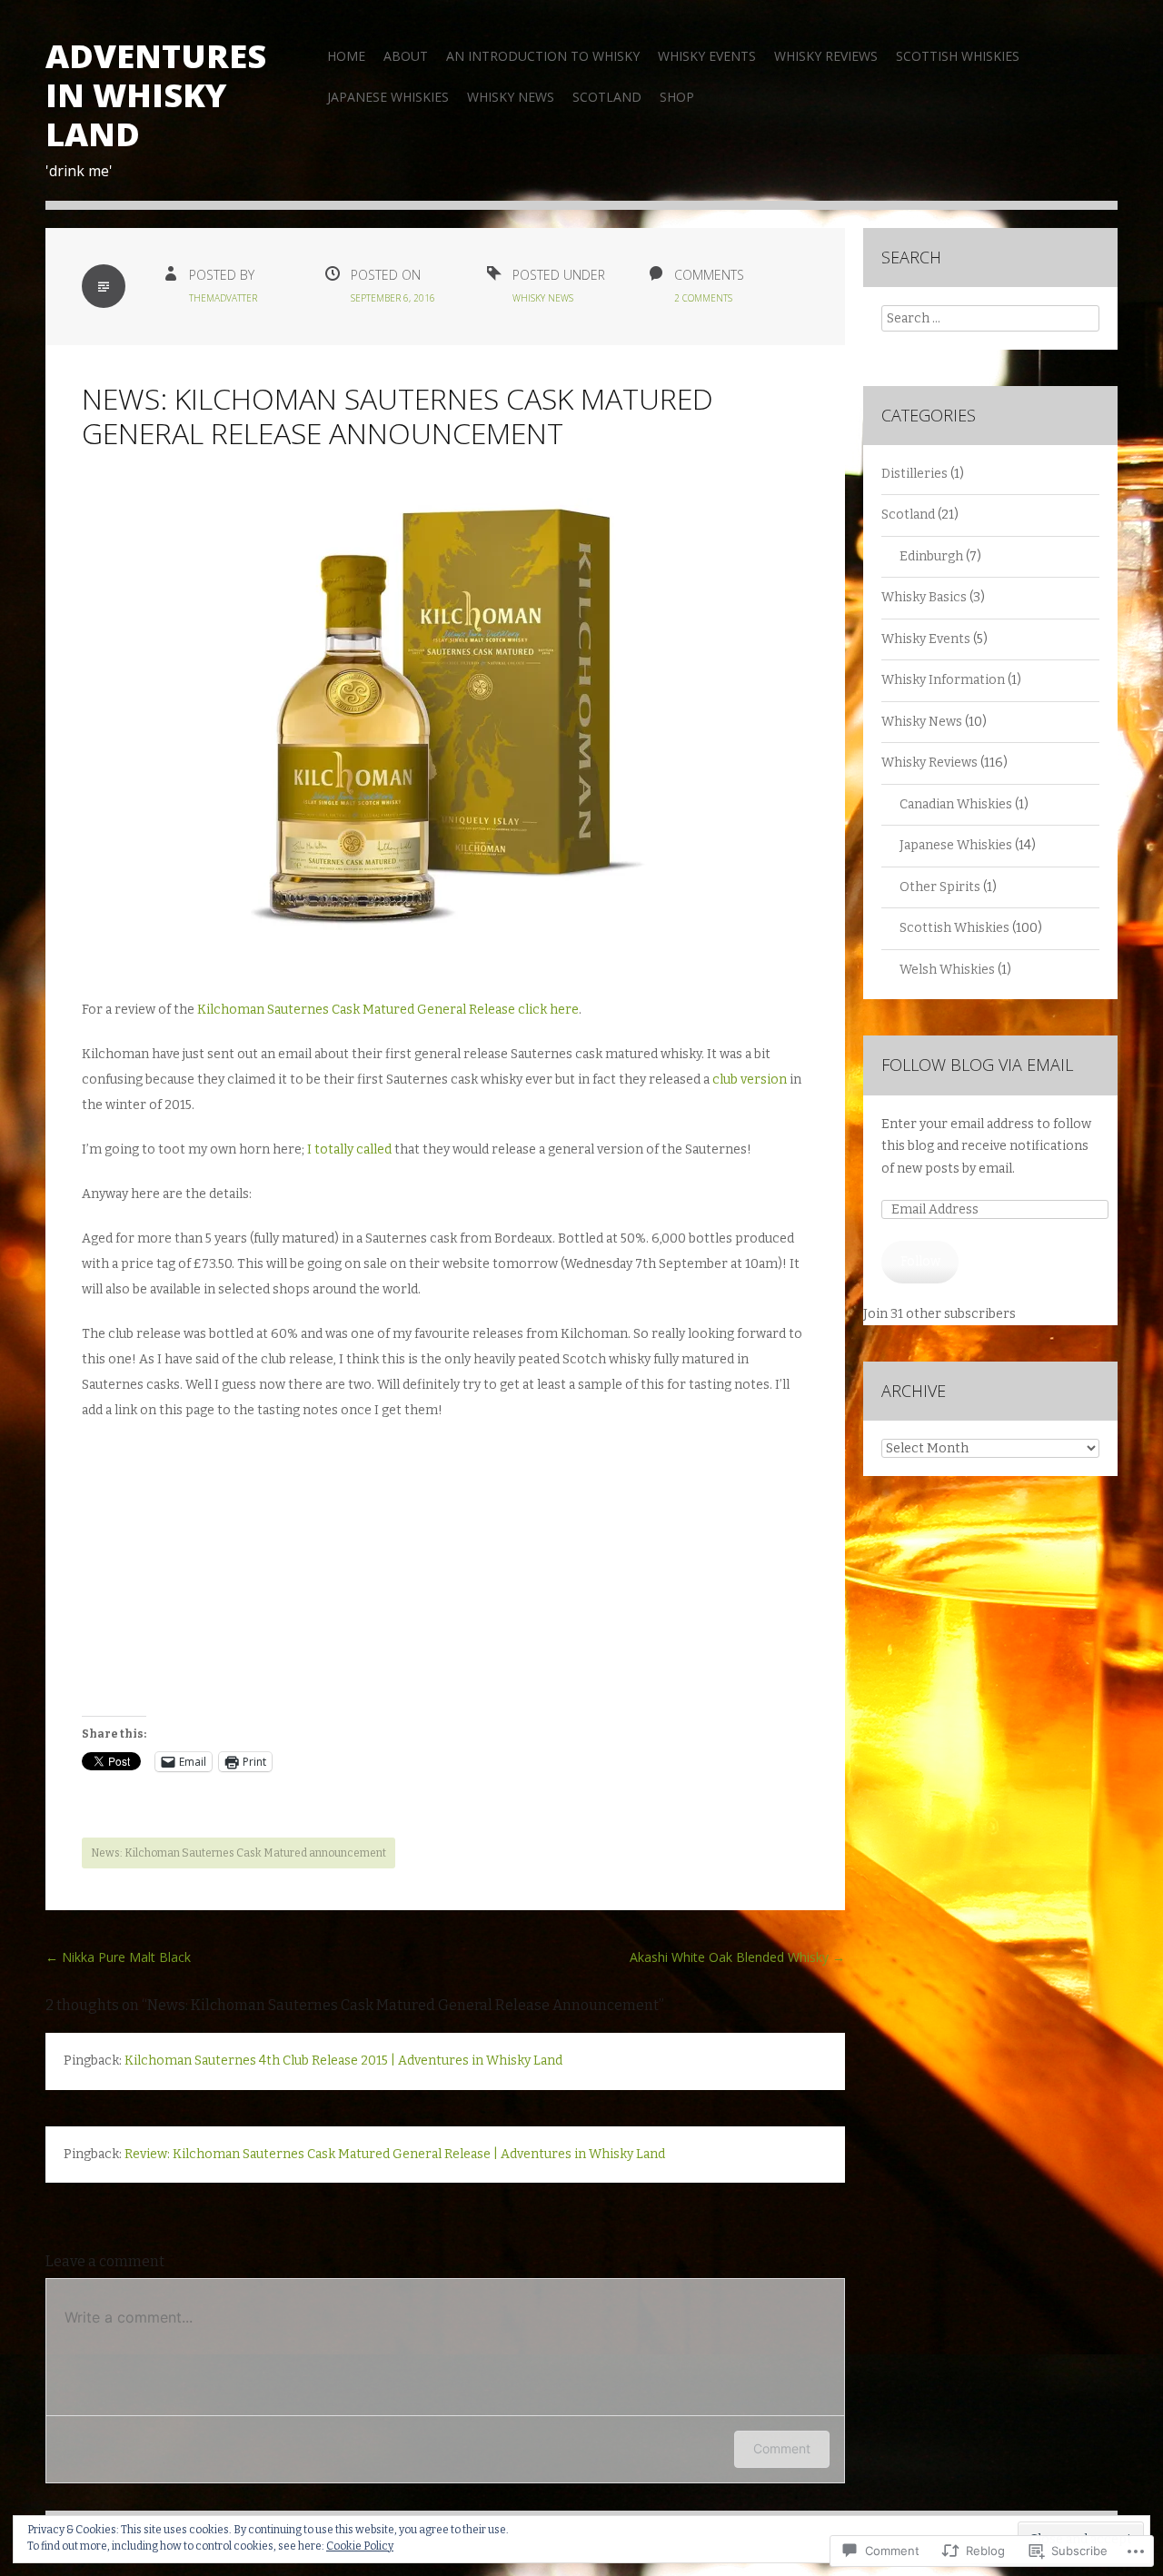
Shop (677, 97)
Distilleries (914, 474)
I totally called (349, 1149)
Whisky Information (943, 680)
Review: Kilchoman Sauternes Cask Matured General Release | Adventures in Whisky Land (395, 2154)
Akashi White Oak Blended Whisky (737, 1957)
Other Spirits (940, 887)
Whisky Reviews (826, 56)
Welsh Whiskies (947, 970)
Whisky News (511, 97)
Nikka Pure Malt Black (118, 1957)
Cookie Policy (360, 2546)
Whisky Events (707, 56)
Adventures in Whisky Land (156, 95)
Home (346, 56)
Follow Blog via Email (977, 1065)
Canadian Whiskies (956, 804)
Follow (920, 1261)
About (406, 56)
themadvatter (223, 298)
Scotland (607, 97)
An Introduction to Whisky (543, 56)
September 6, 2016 (393, 298)
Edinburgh (931, 556)
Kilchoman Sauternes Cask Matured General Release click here (388, 1010)
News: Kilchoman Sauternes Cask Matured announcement (239, 1853)
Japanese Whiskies (388, 97)
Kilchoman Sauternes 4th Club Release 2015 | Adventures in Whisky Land (343, 2061)
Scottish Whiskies (958, 56)
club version (750, 1080)
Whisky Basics (924, 597)
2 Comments (703, 298)
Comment (782, 2448)
